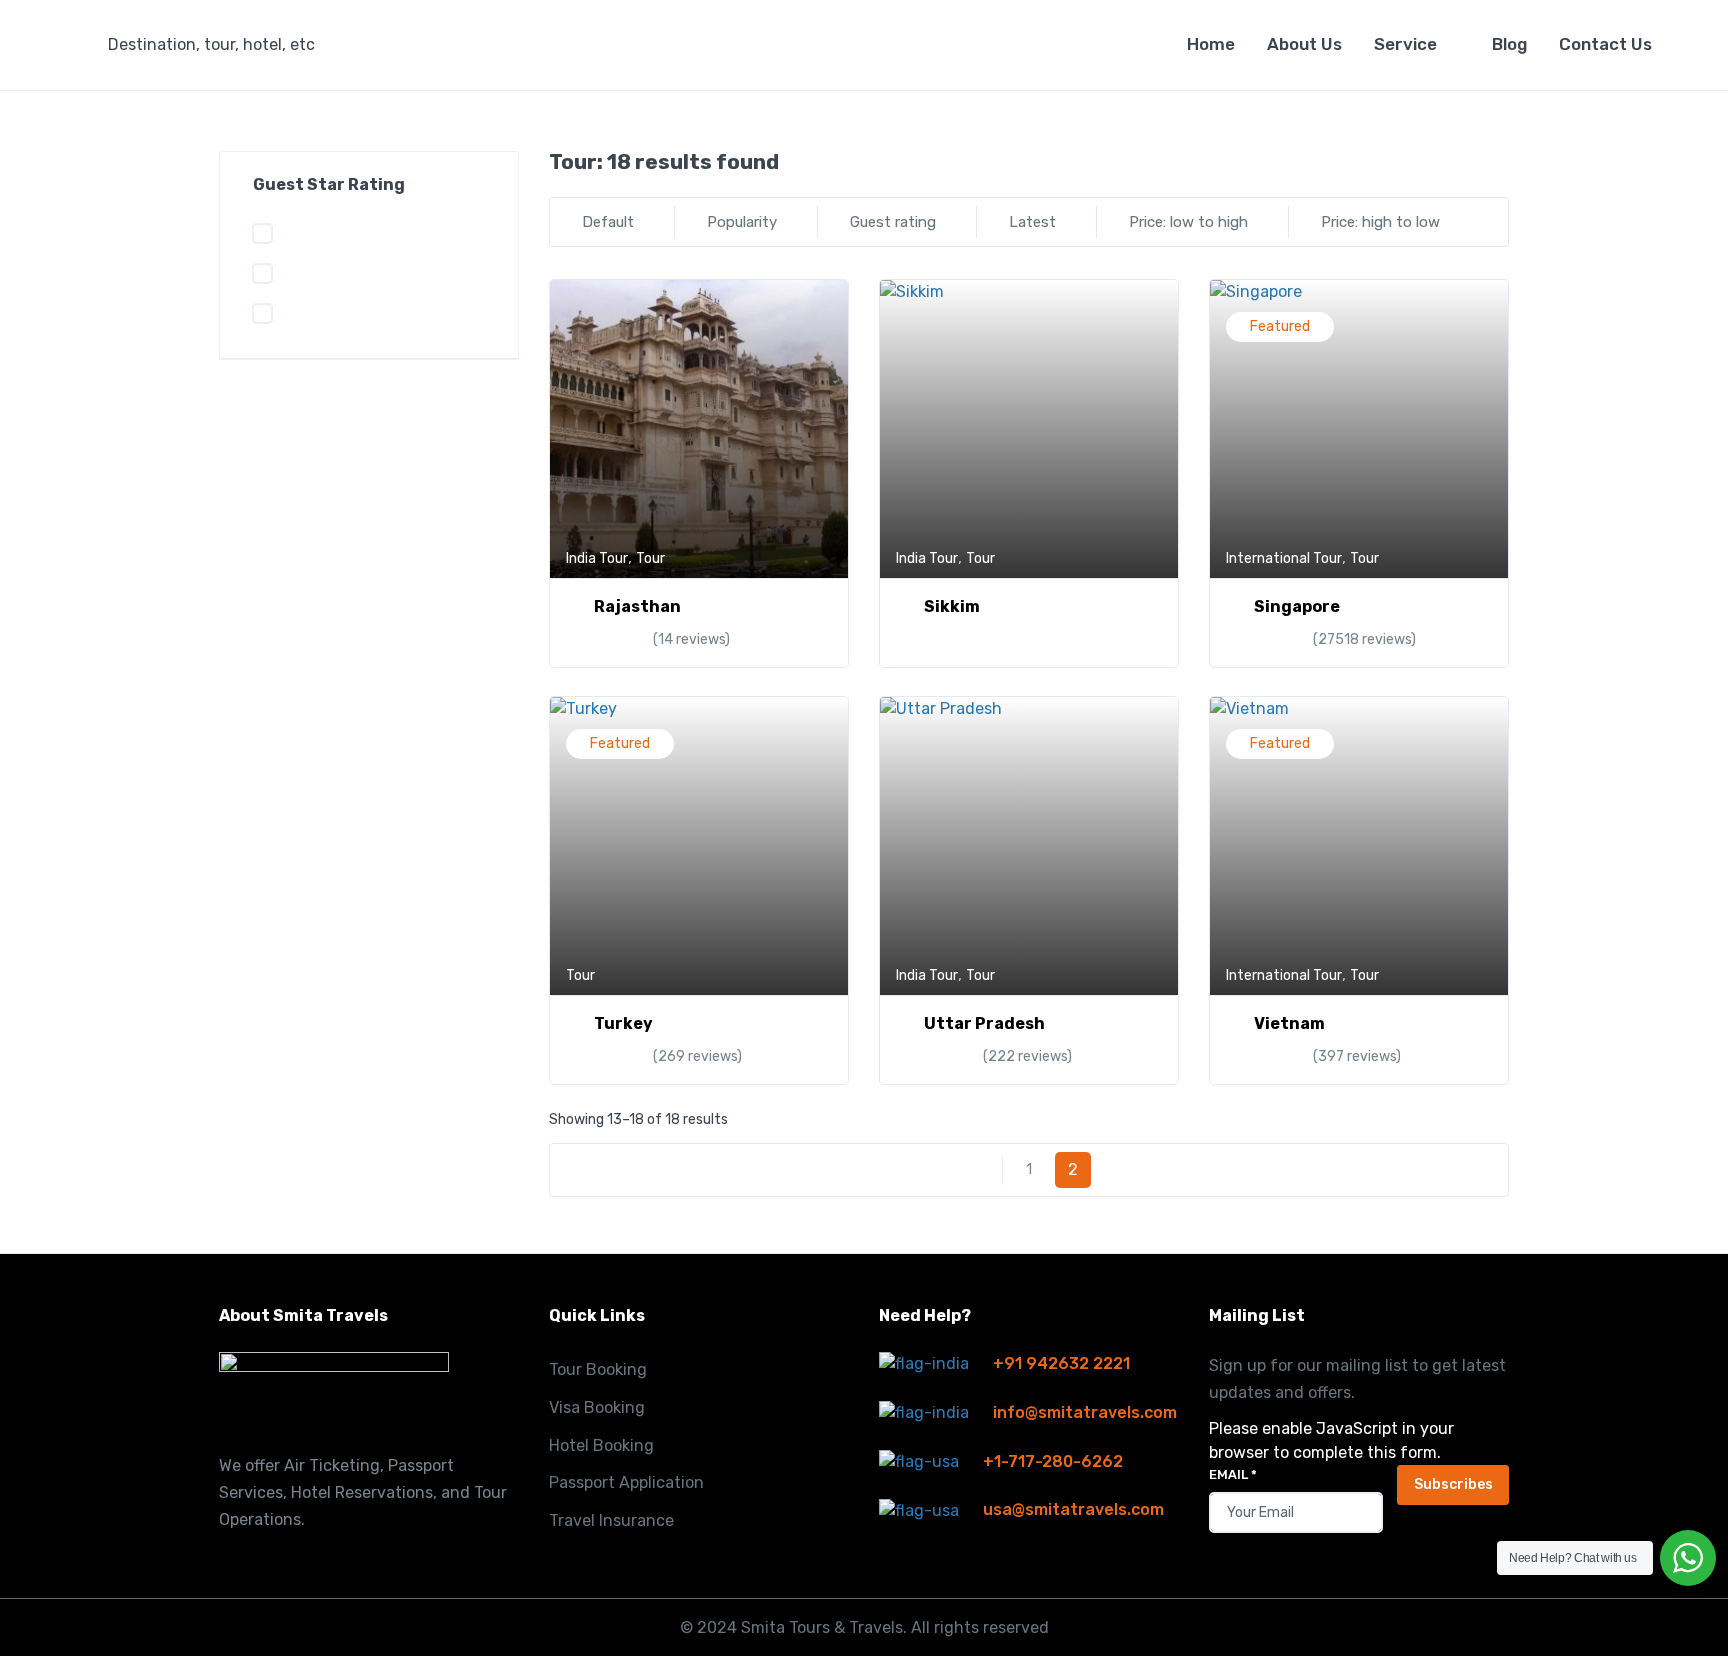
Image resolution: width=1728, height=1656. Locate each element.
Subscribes (1453, 1484)
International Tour (1284, 558)
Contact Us (1605, 44)
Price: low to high (1188, 222)
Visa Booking (597, 1407)
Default (608, 222)
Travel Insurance (611, 1520)
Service (1405, 44)
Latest (1032, 222)
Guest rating (893, 222)
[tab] (1467, 162)
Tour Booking (598, 1369)
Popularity (742, 222)
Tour (650, 558)
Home (1211, 44)
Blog (1509, 44)
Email (1233, 1474)
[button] (226, 45)
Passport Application (626, 1482)
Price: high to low (1380, 222)
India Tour (597, 558)
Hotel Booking (601, 1445)
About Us (1304, 44)
